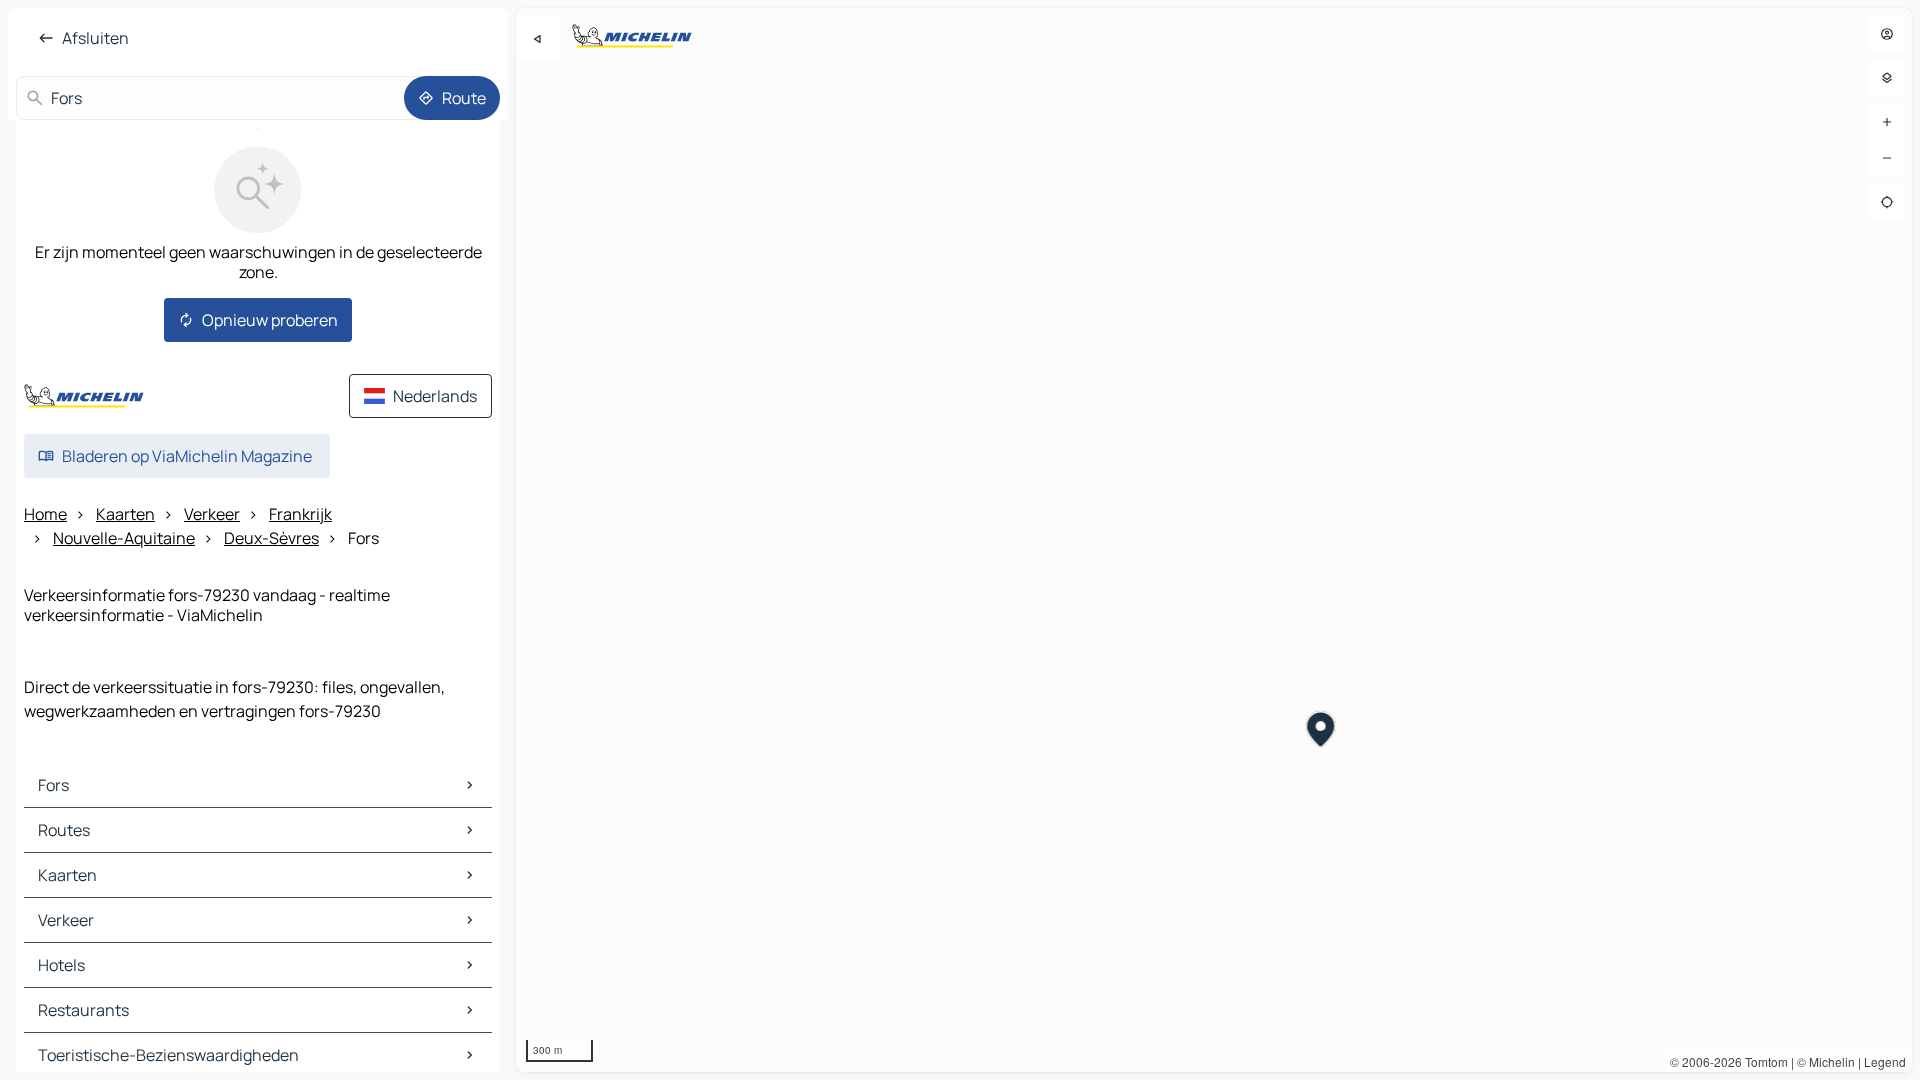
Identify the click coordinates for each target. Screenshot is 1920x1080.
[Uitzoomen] (1887, 158)
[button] (1321, 732)
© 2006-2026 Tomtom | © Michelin (1762, 1061)
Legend (1885, 1061)
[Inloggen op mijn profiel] (1887, 34)
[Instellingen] (1887, 78)
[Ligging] (1887, 202)
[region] (1214, 540)
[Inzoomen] (1887, 122)
